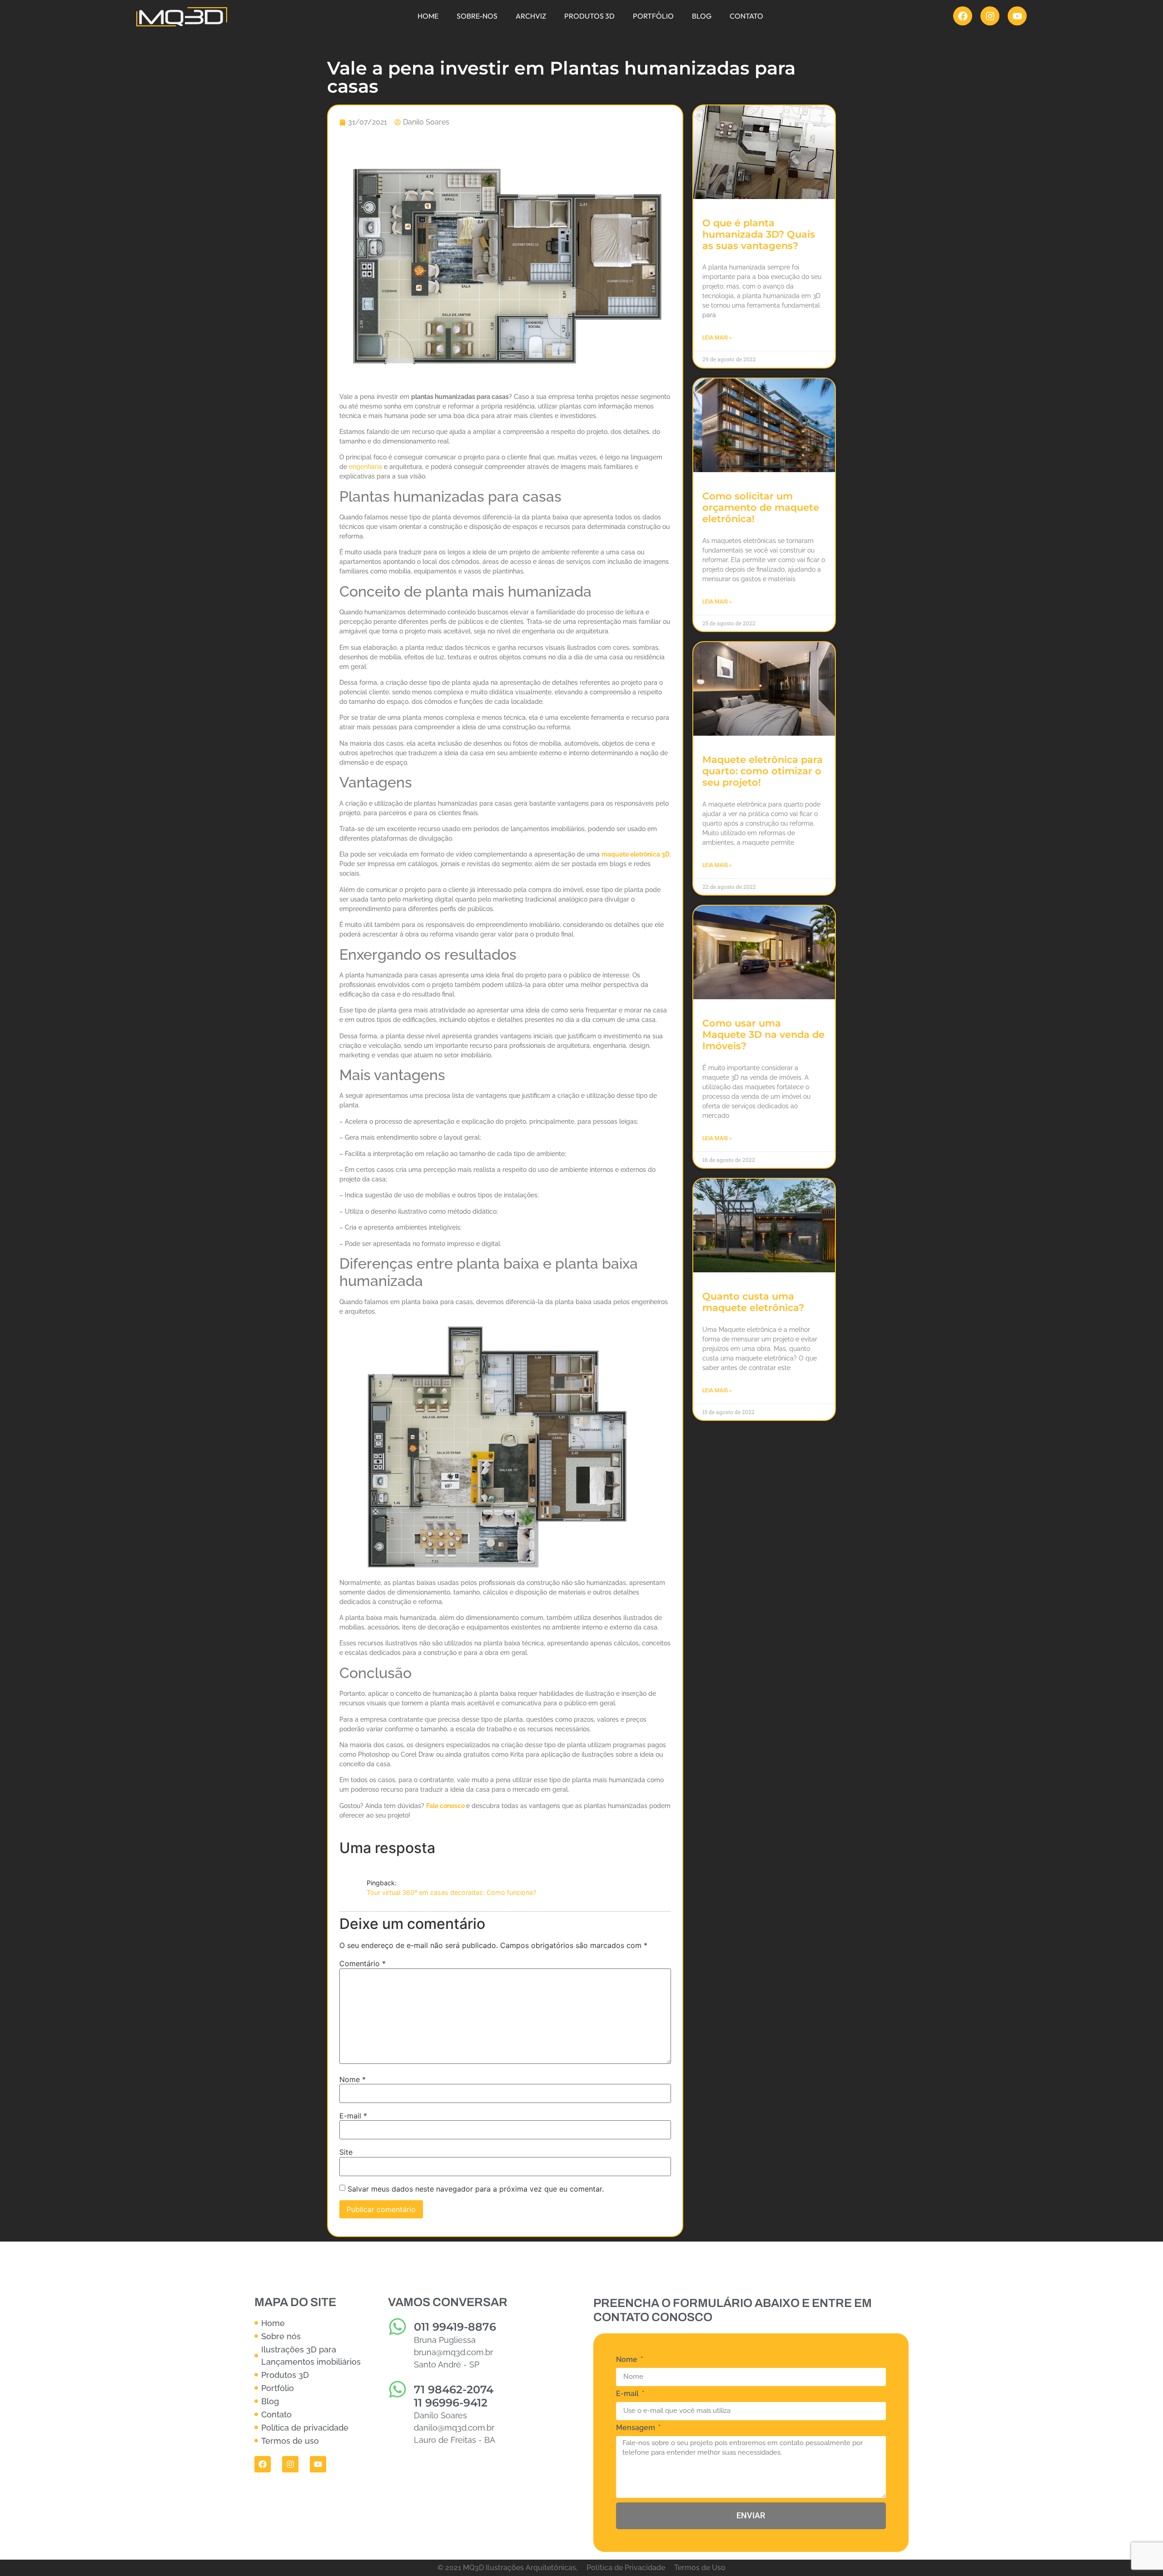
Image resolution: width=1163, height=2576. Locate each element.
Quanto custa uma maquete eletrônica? (753, 1302)
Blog (702, 16)
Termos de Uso (700, 2568)
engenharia (365, 467)
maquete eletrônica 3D (636, 854)
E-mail (353, 2116)
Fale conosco (446, 1806)
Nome (353, 2079)
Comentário (363, 1963)
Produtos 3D (589, 16)
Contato (746, 16)
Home (428, 16)
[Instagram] (990, 16)
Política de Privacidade (626, 2568)
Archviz (531, 16)
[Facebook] (963, 16)
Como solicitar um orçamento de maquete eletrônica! (761, 507)
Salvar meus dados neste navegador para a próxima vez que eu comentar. (476, 2189)
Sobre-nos (477, 16)
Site (346, 2152)
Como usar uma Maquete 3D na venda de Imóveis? (763, 1034)
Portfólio (653, 16)
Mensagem (636, 2428)
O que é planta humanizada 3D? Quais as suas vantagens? (759, 234)
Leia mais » (717, 338)
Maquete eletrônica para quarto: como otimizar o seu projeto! (763, 771)
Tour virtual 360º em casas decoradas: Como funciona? (451, 1892)
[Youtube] (1017, 16)
